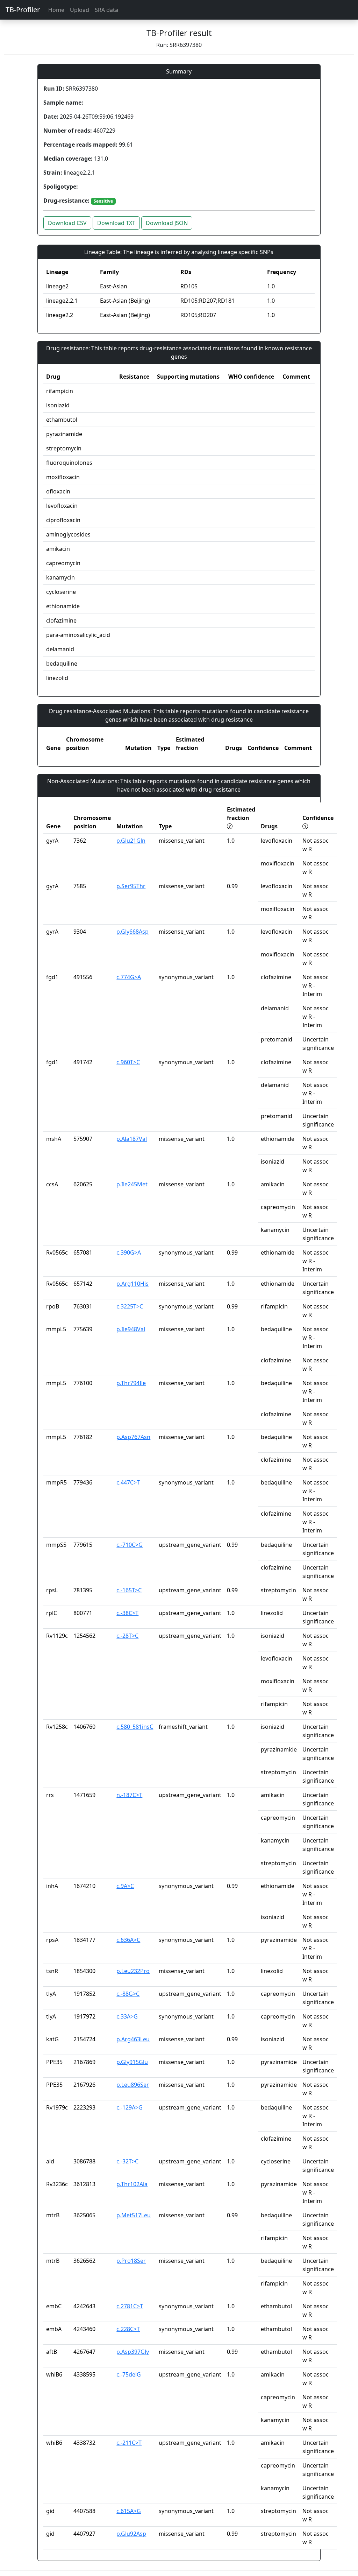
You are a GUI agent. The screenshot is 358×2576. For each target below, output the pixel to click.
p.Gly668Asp (133, 932)
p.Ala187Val (132, 1139)
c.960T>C (128, 1062)
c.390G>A (129, 1252)
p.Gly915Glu (132, 2062)
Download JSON (167, 223)
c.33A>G (127, 2016)
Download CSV (67, 223)
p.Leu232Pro (133, 1971)
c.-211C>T (129, 2443)
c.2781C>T (130, 2306)
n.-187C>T (129, 1795)
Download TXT (116, 223)
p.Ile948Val (131, 1329)
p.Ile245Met (132, 1184)
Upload (80, 10)
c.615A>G (129, 2511)
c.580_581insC (135, 1727)
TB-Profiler (23, 10)
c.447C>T (128, 1482)
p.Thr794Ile (131, 1383)
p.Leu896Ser (133, 2085)
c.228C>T (128, 2329)
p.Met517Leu (134, 2215)
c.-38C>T (127, 1613)
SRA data (106, 10)
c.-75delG (129, 2374)
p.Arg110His (133, 1284)
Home (56, 10)
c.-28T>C (127, 1636)
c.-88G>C (128, 1994)
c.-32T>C (127, 2161)
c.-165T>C (129, 1590)
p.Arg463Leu (133, 2039)
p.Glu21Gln (131, 841)
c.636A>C (128, 1940)
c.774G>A (129, 977)
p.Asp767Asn (133, 1437)
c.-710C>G (130, 1545)
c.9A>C (125, 1886)
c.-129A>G (130, 2107)
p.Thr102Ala (132, 2184)
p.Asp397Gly (133, 2352)
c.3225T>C (130, 1306)
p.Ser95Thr (131, 886)
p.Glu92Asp (131, 2534)
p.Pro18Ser (131, 2261)
